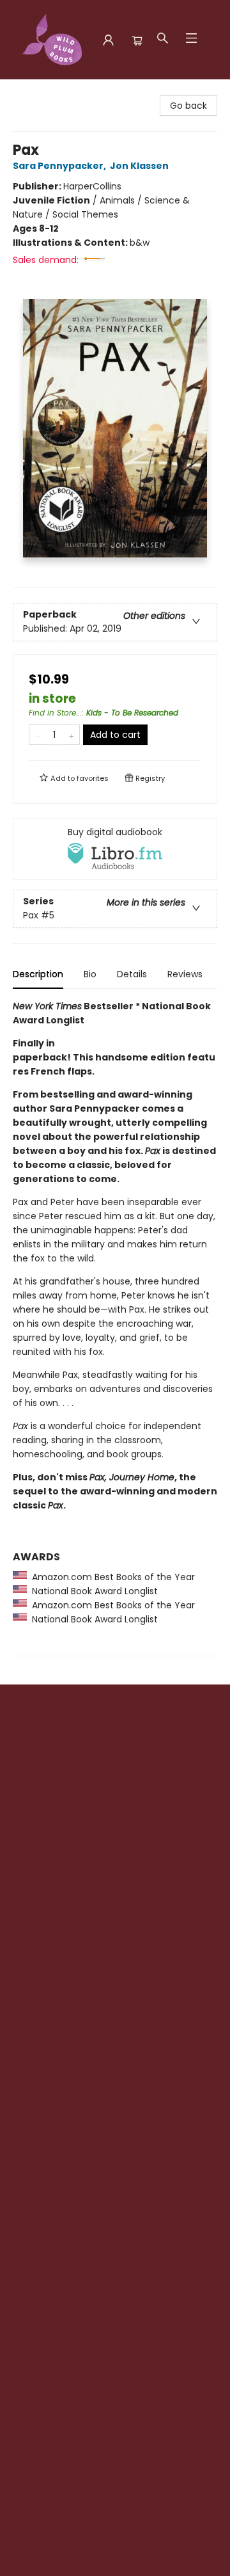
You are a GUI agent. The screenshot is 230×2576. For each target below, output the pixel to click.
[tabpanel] (115, 1328)
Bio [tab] (90, 974)
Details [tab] (132, 974)
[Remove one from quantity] (37, 735)
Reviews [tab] (185, 974)
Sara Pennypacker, (60, 166)
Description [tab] (38, 974)
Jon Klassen (139, 166)
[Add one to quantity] (71, 735)
